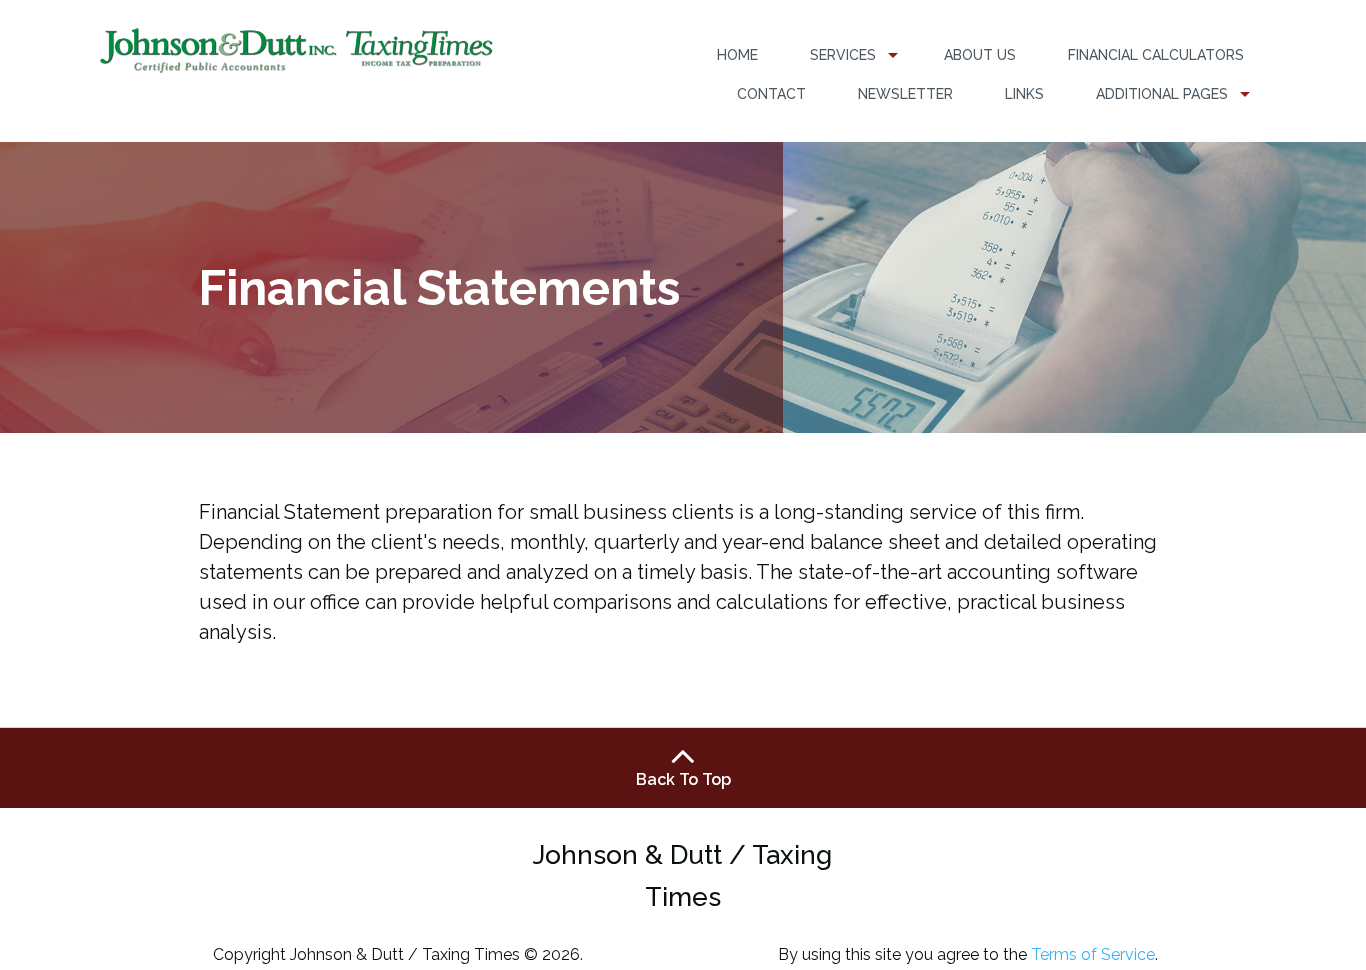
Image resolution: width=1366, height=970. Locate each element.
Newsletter (905, 94)
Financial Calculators (1156, 55)
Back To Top (683, 779)
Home (737, 55)
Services (843, 55)
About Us (980, 55)
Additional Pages (1162, 94)
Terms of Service (1093, 954)
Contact (771, 94)
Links (1024, 94)
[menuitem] (737, 55)
